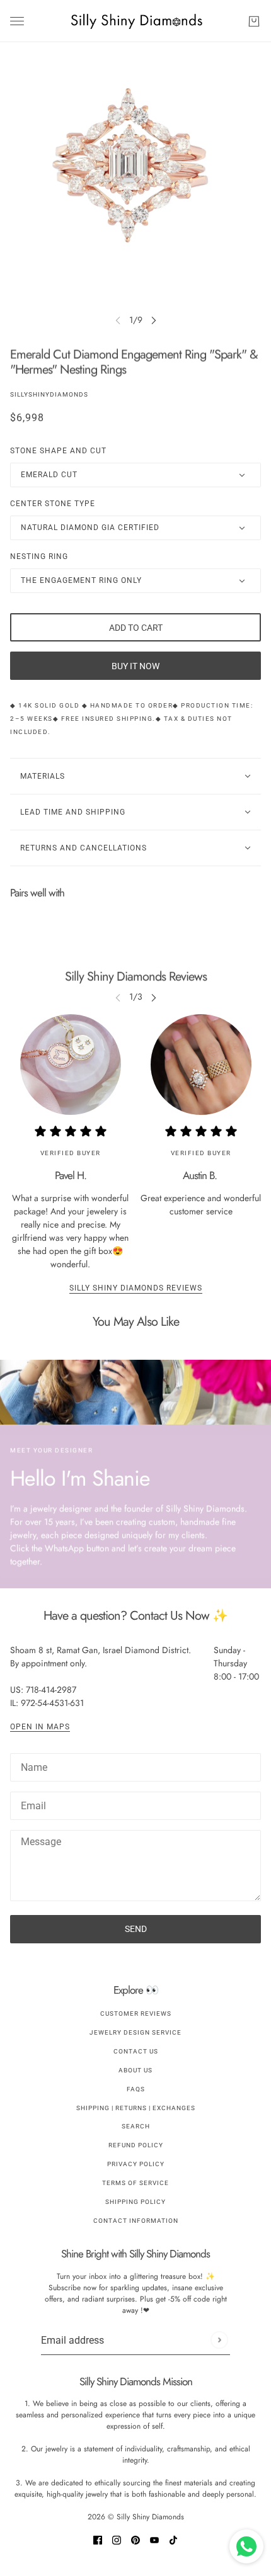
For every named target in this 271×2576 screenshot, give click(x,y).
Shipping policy (135, 2202)
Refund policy (136, 2145)
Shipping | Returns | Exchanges (136, 2108)
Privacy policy (136, 2164)
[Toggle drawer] (17, 21)
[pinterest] (135, 2539)
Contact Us (136, 2051)
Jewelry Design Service (135, 2032)
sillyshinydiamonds (49, 394)
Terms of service (135, 2183)
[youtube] (154, 2539)
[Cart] (254, 21)
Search (136, 2126)
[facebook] (98, 2539)
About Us (135, 2070)
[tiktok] (173, 2539)
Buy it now (135, 666)
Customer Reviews (136, 2014)
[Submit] (219, 2340)
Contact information (136, 2221)
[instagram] (117, 2539)
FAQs (136, 2089)
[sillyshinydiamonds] (136, 21)
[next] (154, 320)
